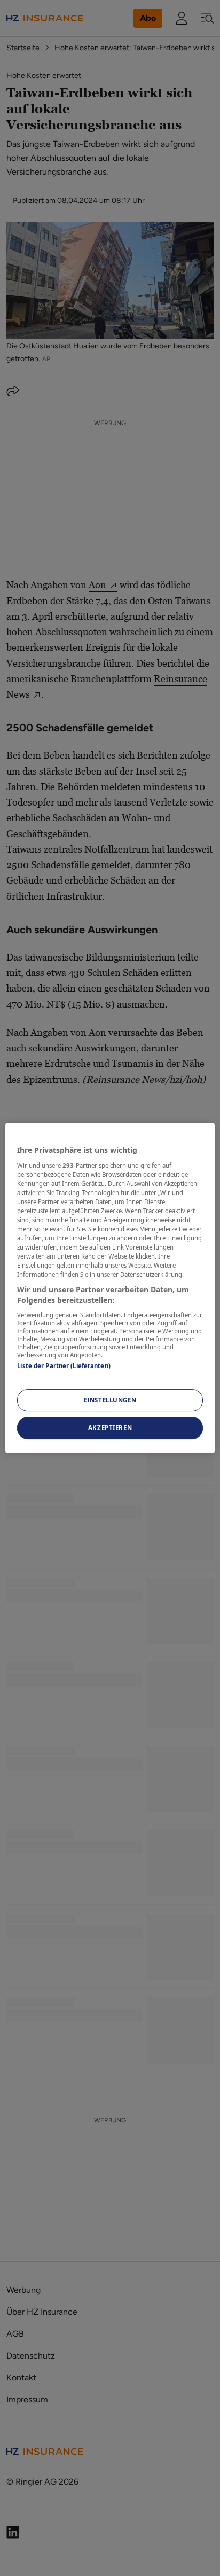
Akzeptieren (110, 1428)
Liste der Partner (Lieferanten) (64, 1366)
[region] (110, 1288)
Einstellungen (110, 1400)
